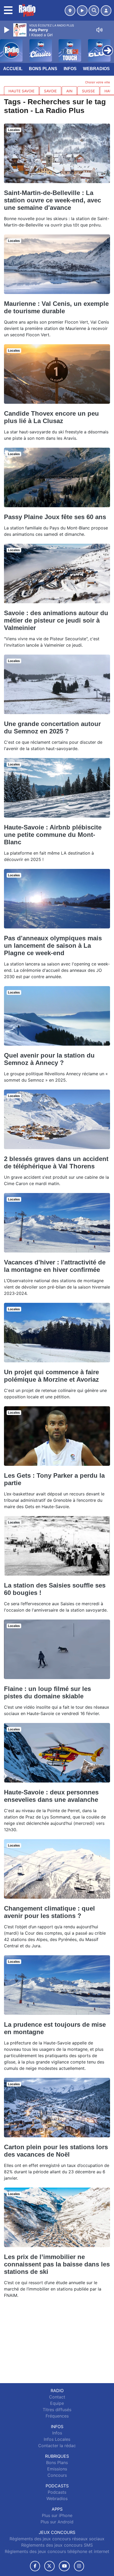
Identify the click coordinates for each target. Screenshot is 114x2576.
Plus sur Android (57, 2522)
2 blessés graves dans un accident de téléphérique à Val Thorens (56, 1162)
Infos (70, 69)
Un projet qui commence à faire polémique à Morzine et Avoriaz (51, 1376)
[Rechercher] (94, 11)
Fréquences (57, 2416)
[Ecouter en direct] (82, 11)
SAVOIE (50, 91)
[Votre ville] (70, 11)
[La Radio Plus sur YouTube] (64, 2566)
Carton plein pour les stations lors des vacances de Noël (56, 2151)
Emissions (57, 2469)
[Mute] (99, 30)
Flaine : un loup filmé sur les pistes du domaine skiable (47, 1692)
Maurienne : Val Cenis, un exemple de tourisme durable (56, 307)
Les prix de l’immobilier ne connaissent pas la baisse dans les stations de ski (57, 2264)
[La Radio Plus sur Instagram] (79, 2566)
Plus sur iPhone (57, 2515)
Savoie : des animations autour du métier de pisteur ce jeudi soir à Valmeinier (56, 620)
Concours (57, 2475)
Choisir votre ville (98, 82)
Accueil (13, 69)
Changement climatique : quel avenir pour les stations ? (49, 1912)
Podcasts (57, 2492)
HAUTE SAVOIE (21, 91)
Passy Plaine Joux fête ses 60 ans (55, 517)
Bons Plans (43, 69)
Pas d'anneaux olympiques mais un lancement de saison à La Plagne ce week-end (53, 945)
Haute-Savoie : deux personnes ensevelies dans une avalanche (51, 1796)
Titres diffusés (57, 2410)
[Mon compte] (106, 11)
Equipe (57, 2403)
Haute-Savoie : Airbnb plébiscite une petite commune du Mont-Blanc (53, 835)
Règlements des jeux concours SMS (57, 2545)
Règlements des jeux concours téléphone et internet (57, 2551)
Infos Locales (57, 2439)
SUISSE (88, 91)
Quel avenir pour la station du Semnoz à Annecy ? (49, 1059)
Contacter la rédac (57, 2446)
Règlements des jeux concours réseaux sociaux (57, 2539)
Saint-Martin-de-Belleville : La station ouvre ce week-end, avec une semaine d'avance (52, 200)
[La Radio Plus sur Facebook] (35, 2566)
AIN (69, 91)
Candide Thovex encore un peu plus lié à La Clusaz (51, 417)
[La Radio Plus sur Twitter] (49, 2566)
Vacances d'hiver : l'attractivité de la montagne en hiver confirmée (55, 1266)
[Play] (7, 30)
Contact (57, 2397)
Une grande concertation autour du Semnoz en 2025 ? (52, 727)
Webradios (96, 69)
